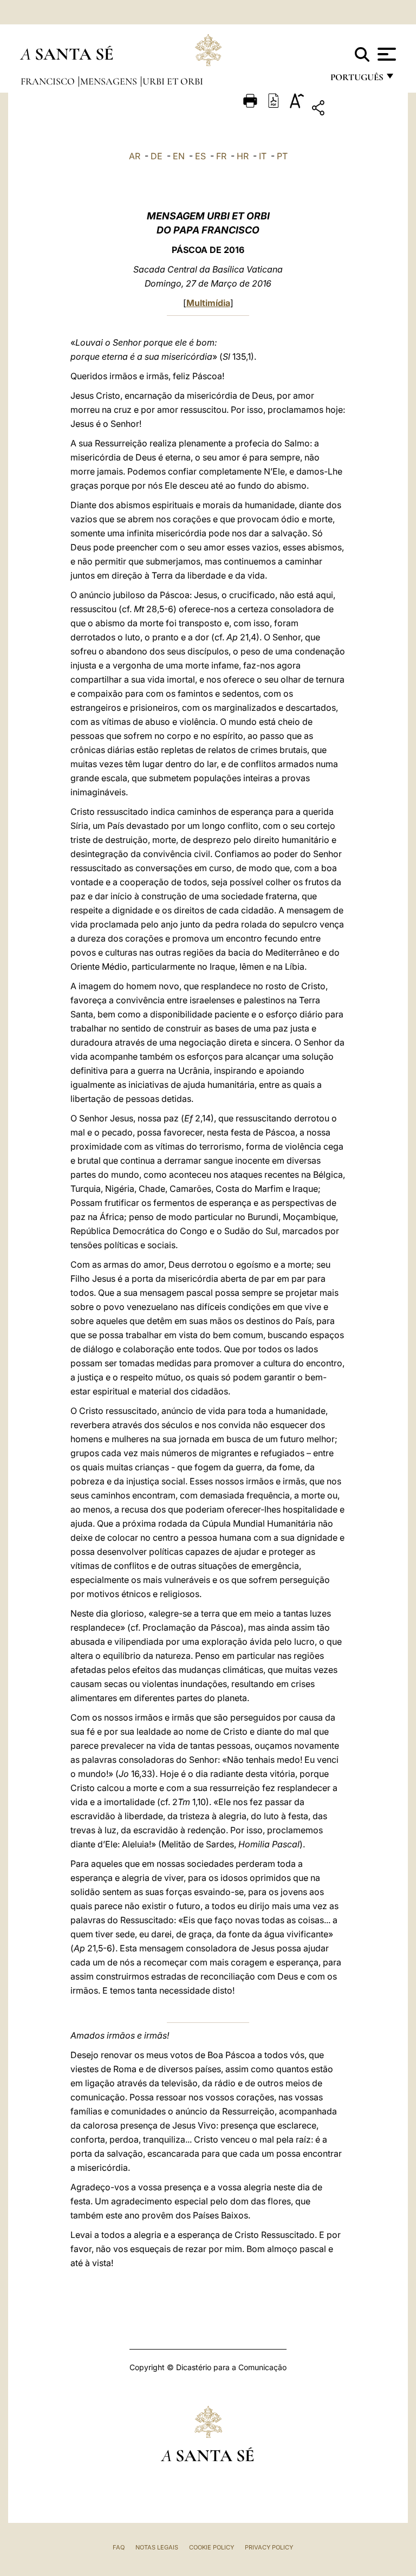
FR (221, 156)
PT (282, 156)
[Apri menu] (385, 54)
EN (179, 156)
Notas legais (157, 2547)
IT (263, 156)
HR (243, 156)
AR (135, 156)
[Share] (352, 110)
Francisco (49, 81)
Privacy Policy (269, 2547)
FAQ (119, 2547)
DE (157, 156)
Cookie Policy (212, 2547)
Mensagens (110, 81)
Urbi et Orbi (173, 81)
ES (200, 156)
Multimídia (208, 303)
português (356, 80)
